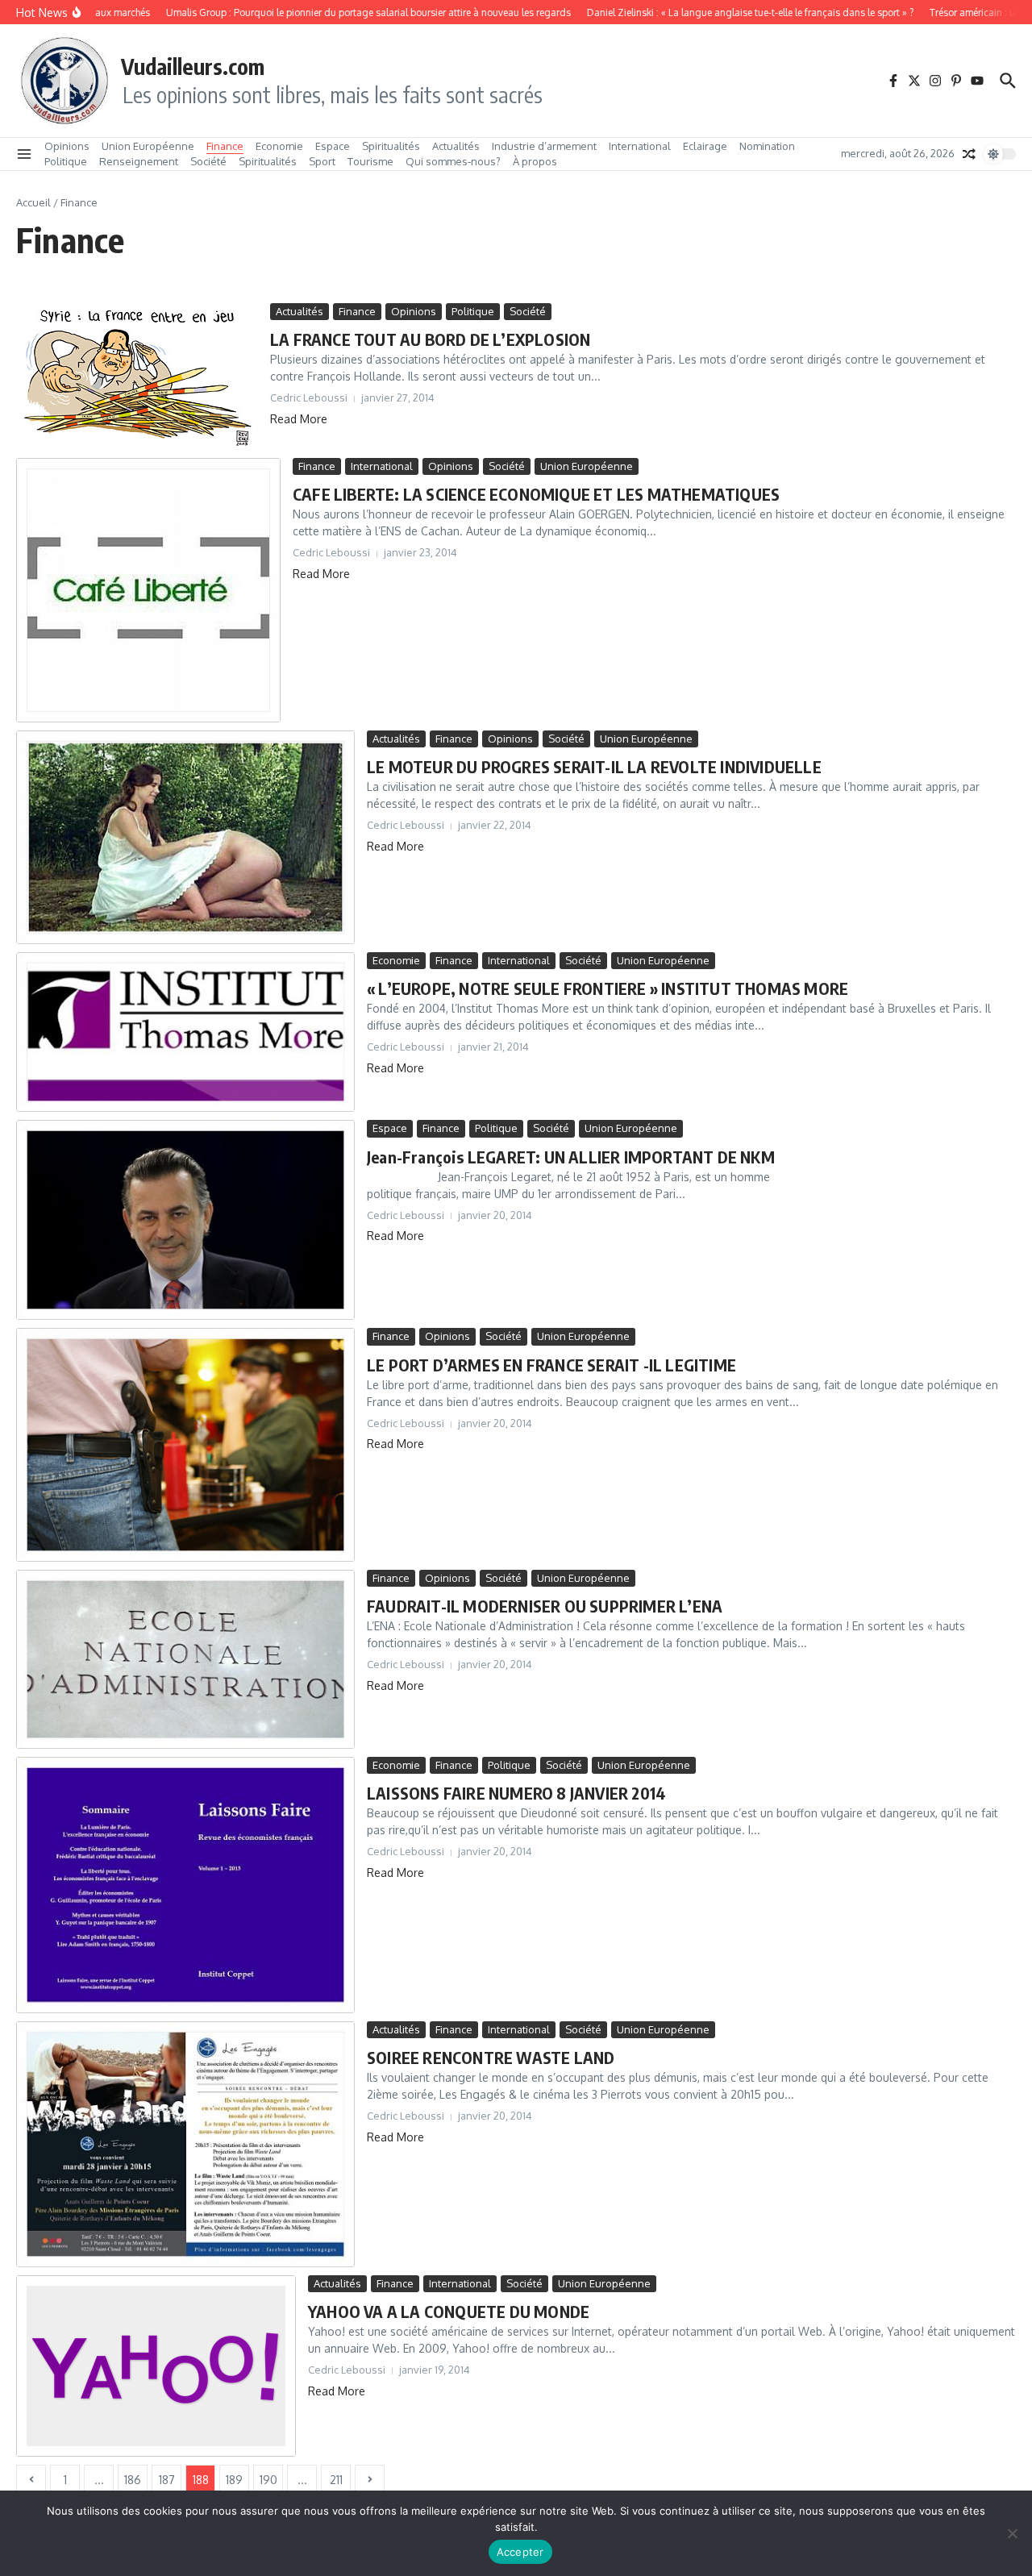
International (640, 146)
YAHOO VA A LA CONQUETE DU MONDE (449, 2311)
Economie (279, 146)
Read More (299, 419)
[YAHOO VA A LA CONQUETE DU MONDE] (156, 2366)
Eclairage (705, 146)
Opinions (67, 146)
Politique (66, 161)
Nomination (767, 146)
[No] (1012, 2533)
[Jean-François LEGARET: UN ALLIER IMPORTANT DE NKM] (185, 1220)
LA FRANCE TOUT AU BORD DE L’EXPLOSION (430, 339)
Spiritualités (391, 146)
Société (208, 161)
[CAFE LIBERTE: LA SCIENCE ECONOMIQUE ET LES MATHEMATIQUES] (148, 590)
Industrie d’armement (544, 146)
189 (234, 2480)
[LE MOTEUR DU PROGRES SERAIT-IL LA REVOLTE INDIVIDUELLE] (185, 837)
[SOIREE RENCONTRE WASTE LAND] (185, 2144)
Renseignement (139, 161)
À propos (535, 161)
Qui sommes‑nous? (453, 161)
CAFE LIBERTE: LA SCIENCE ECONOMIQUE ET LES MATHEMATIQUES (536, 494)
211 (336, 2480)
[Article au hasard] (969, 154)
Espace (333, 146)
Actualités (456, 146)
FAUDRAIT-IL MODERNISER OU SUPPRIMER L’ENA (545, 1606)
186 (133, 2480)
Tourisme (370, 161)
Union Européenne (148, 146)
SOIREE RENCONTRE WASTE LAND (491, 2057)
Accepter (520, 2552)
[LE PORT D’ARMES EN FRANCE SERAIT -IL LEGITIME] (185, 1444)
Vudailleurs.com (193, 66)
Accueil (33, 202)
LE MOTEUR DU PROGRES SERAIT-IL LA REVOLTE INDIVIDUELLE (594, 766)
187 (167, 2480)
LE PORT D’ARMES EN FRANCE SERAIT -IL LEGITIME (551, 1365)
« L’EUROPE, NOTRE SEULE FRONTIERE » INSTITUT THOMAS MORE (608, 988)
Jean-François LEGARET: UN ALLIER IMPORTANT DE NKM (571, 1157)
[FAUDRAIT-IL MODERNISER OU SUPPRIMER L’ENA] (185, 1659)
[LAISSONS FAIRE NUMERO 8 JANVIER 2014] (185, 1885)
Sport (322, 161)
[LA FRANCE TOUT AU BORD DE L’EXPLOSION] (137, 377)
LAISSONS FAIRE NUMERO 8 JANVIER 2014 (516, 1793)
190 (268, 2480)
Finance (225, 146)
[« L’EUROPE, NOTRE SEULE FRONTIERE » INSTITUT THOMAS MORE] (185, 1032)
